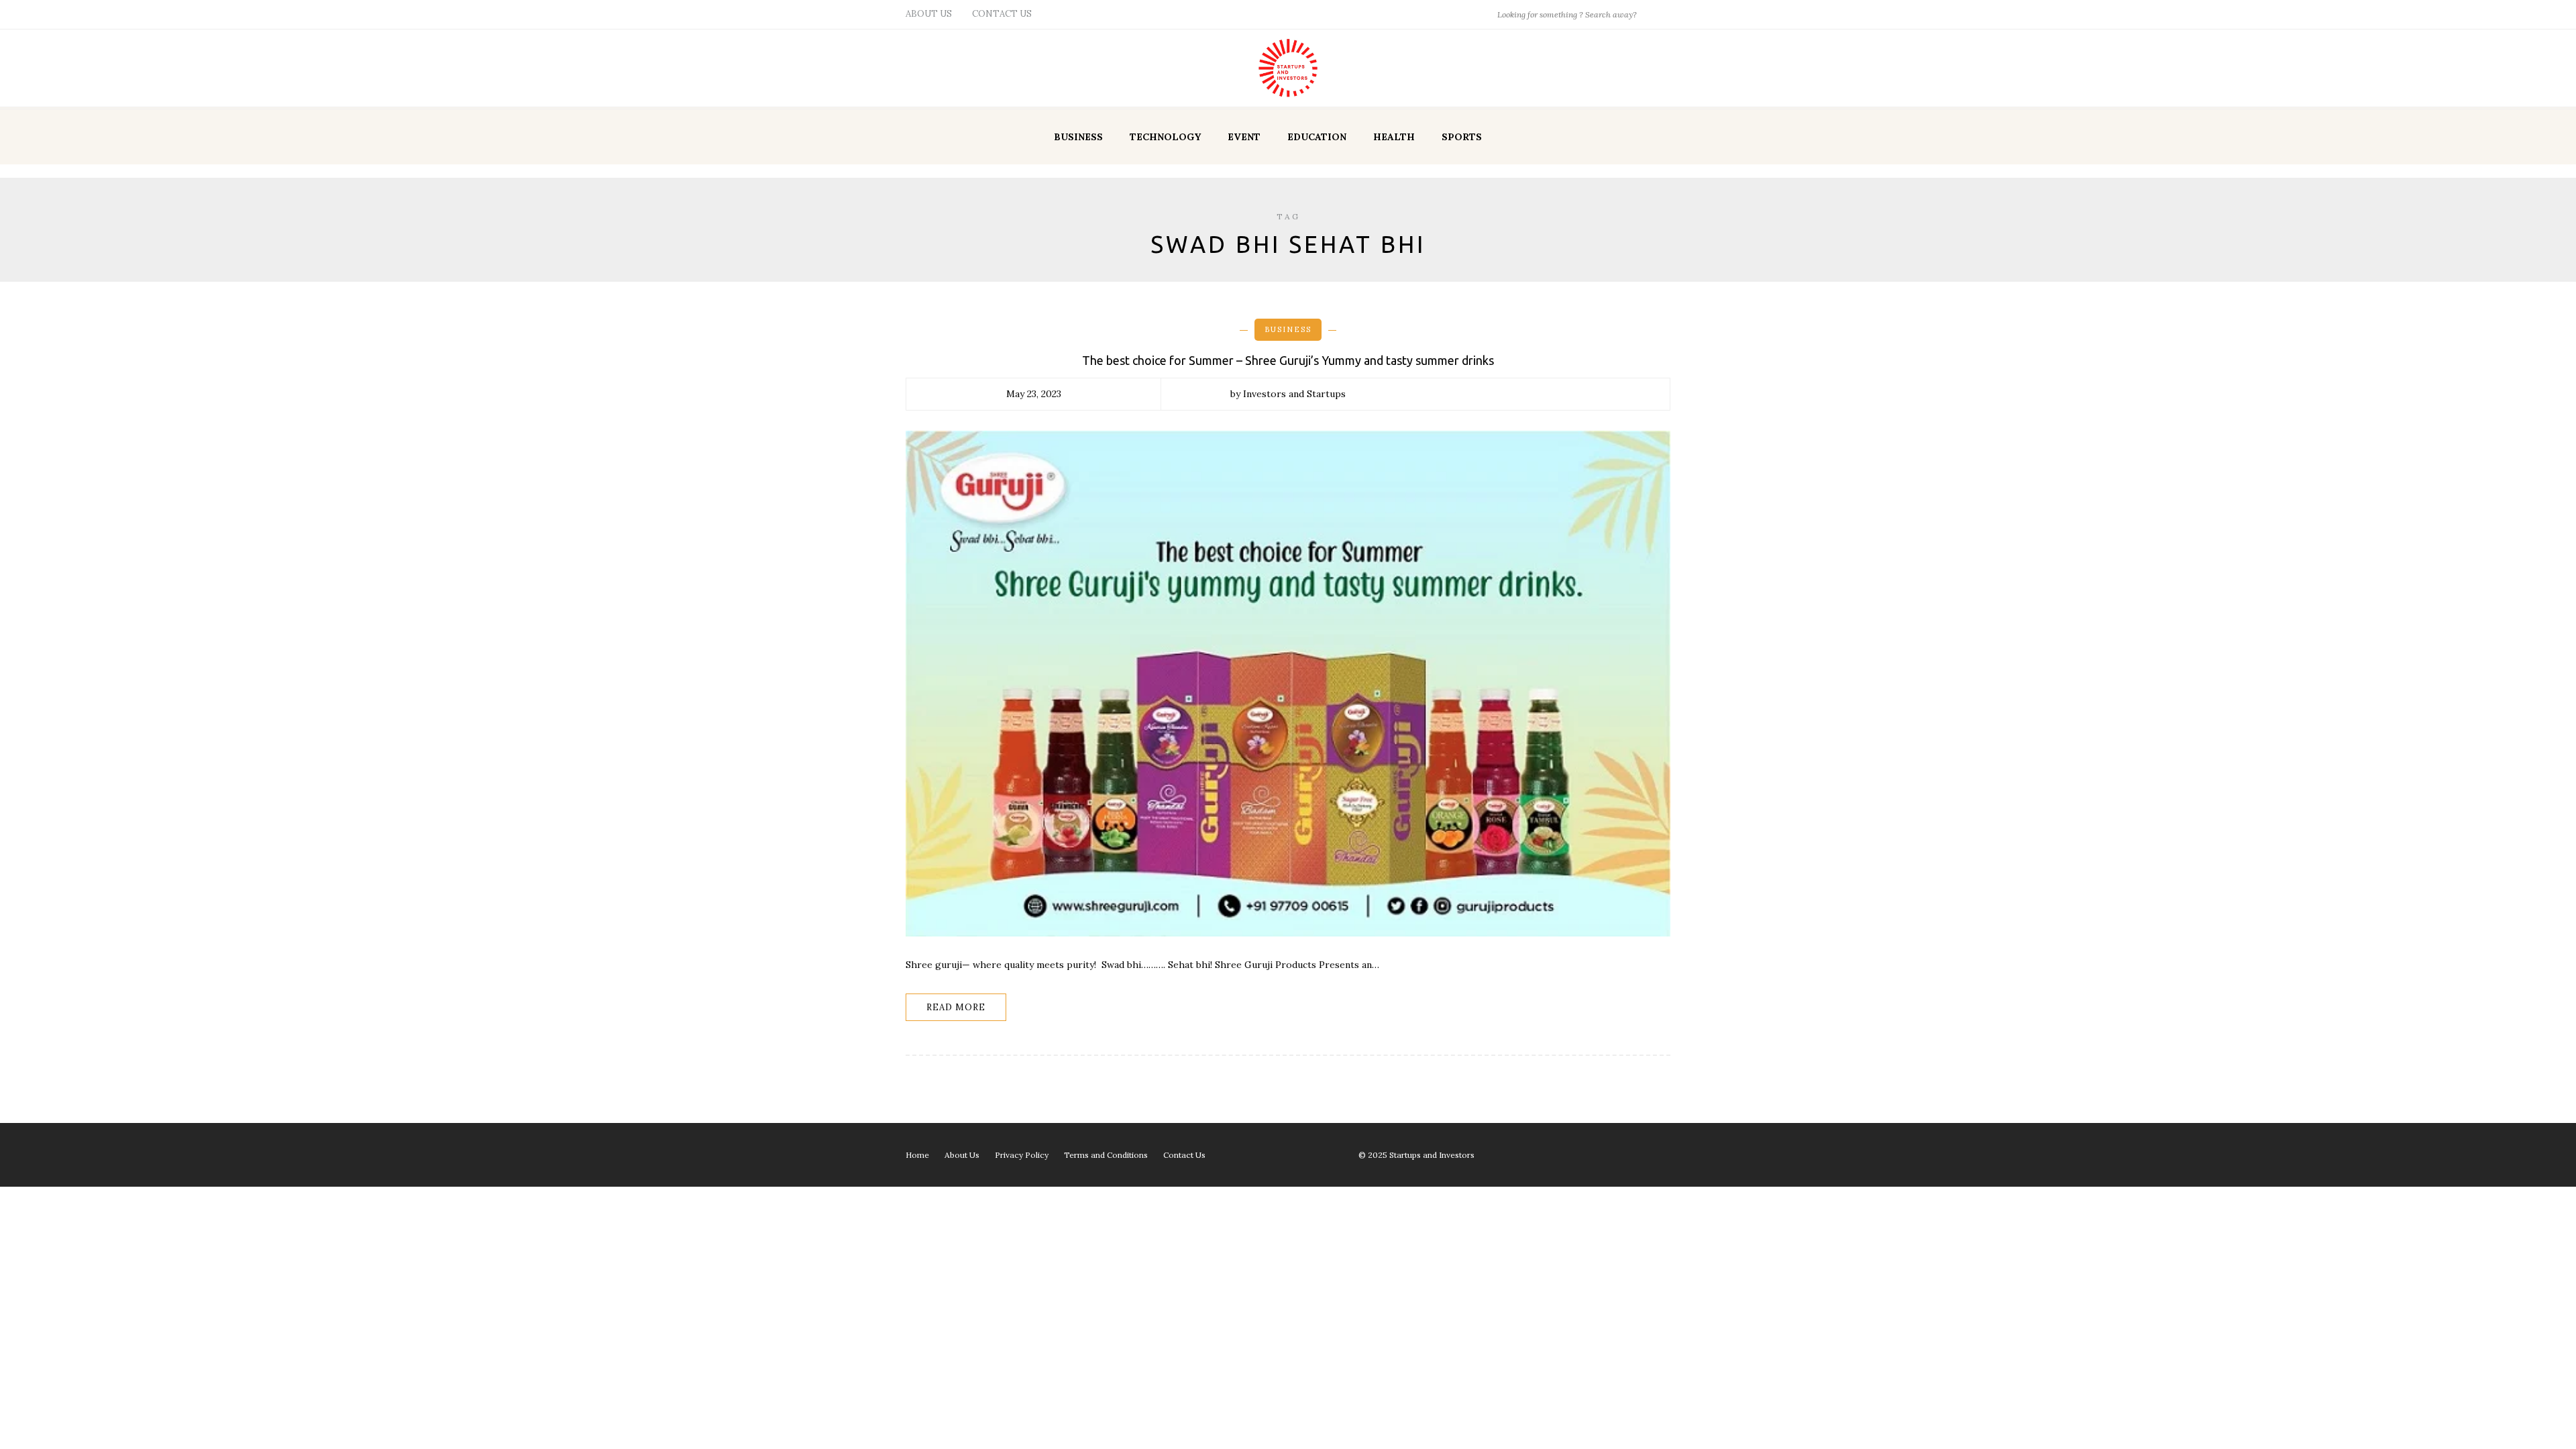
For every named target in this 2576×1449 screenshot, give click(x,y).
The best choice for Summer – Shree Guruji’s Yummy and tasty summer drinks (1288, 360)
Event (1244, 137)
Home (917, 1155)
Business (1078, 137)
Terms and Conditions (1106, 1155)
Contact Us (1002, 14)
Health (1394, 137)
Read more (956, 1007)
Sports (1462, 137)
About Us (929, 14)
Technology (1165, 137)
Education (1317, 137)
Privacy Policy (1022, 1155)
